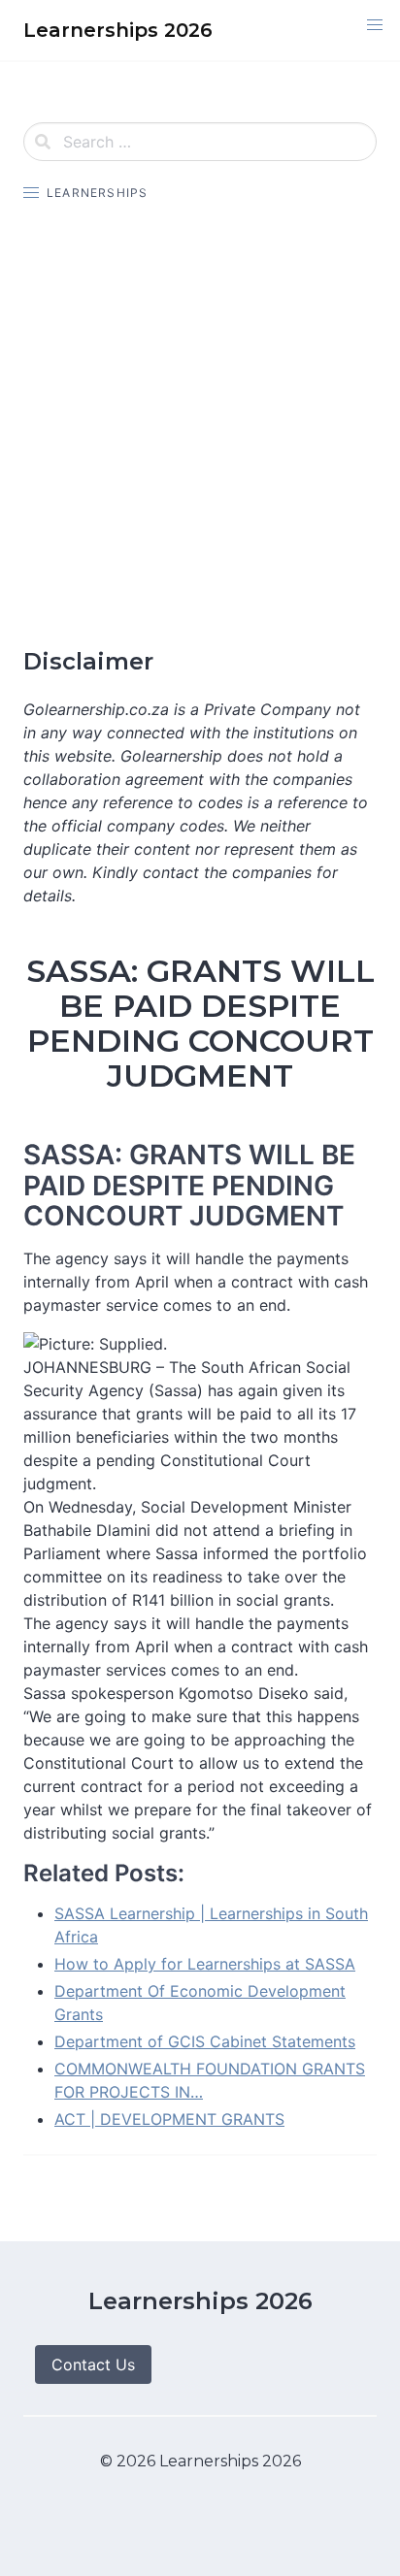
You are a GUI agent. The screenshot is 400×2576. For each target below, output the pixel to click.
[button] (375, 25)
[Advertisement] (200, 425)
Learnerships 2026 (200, 2301)
